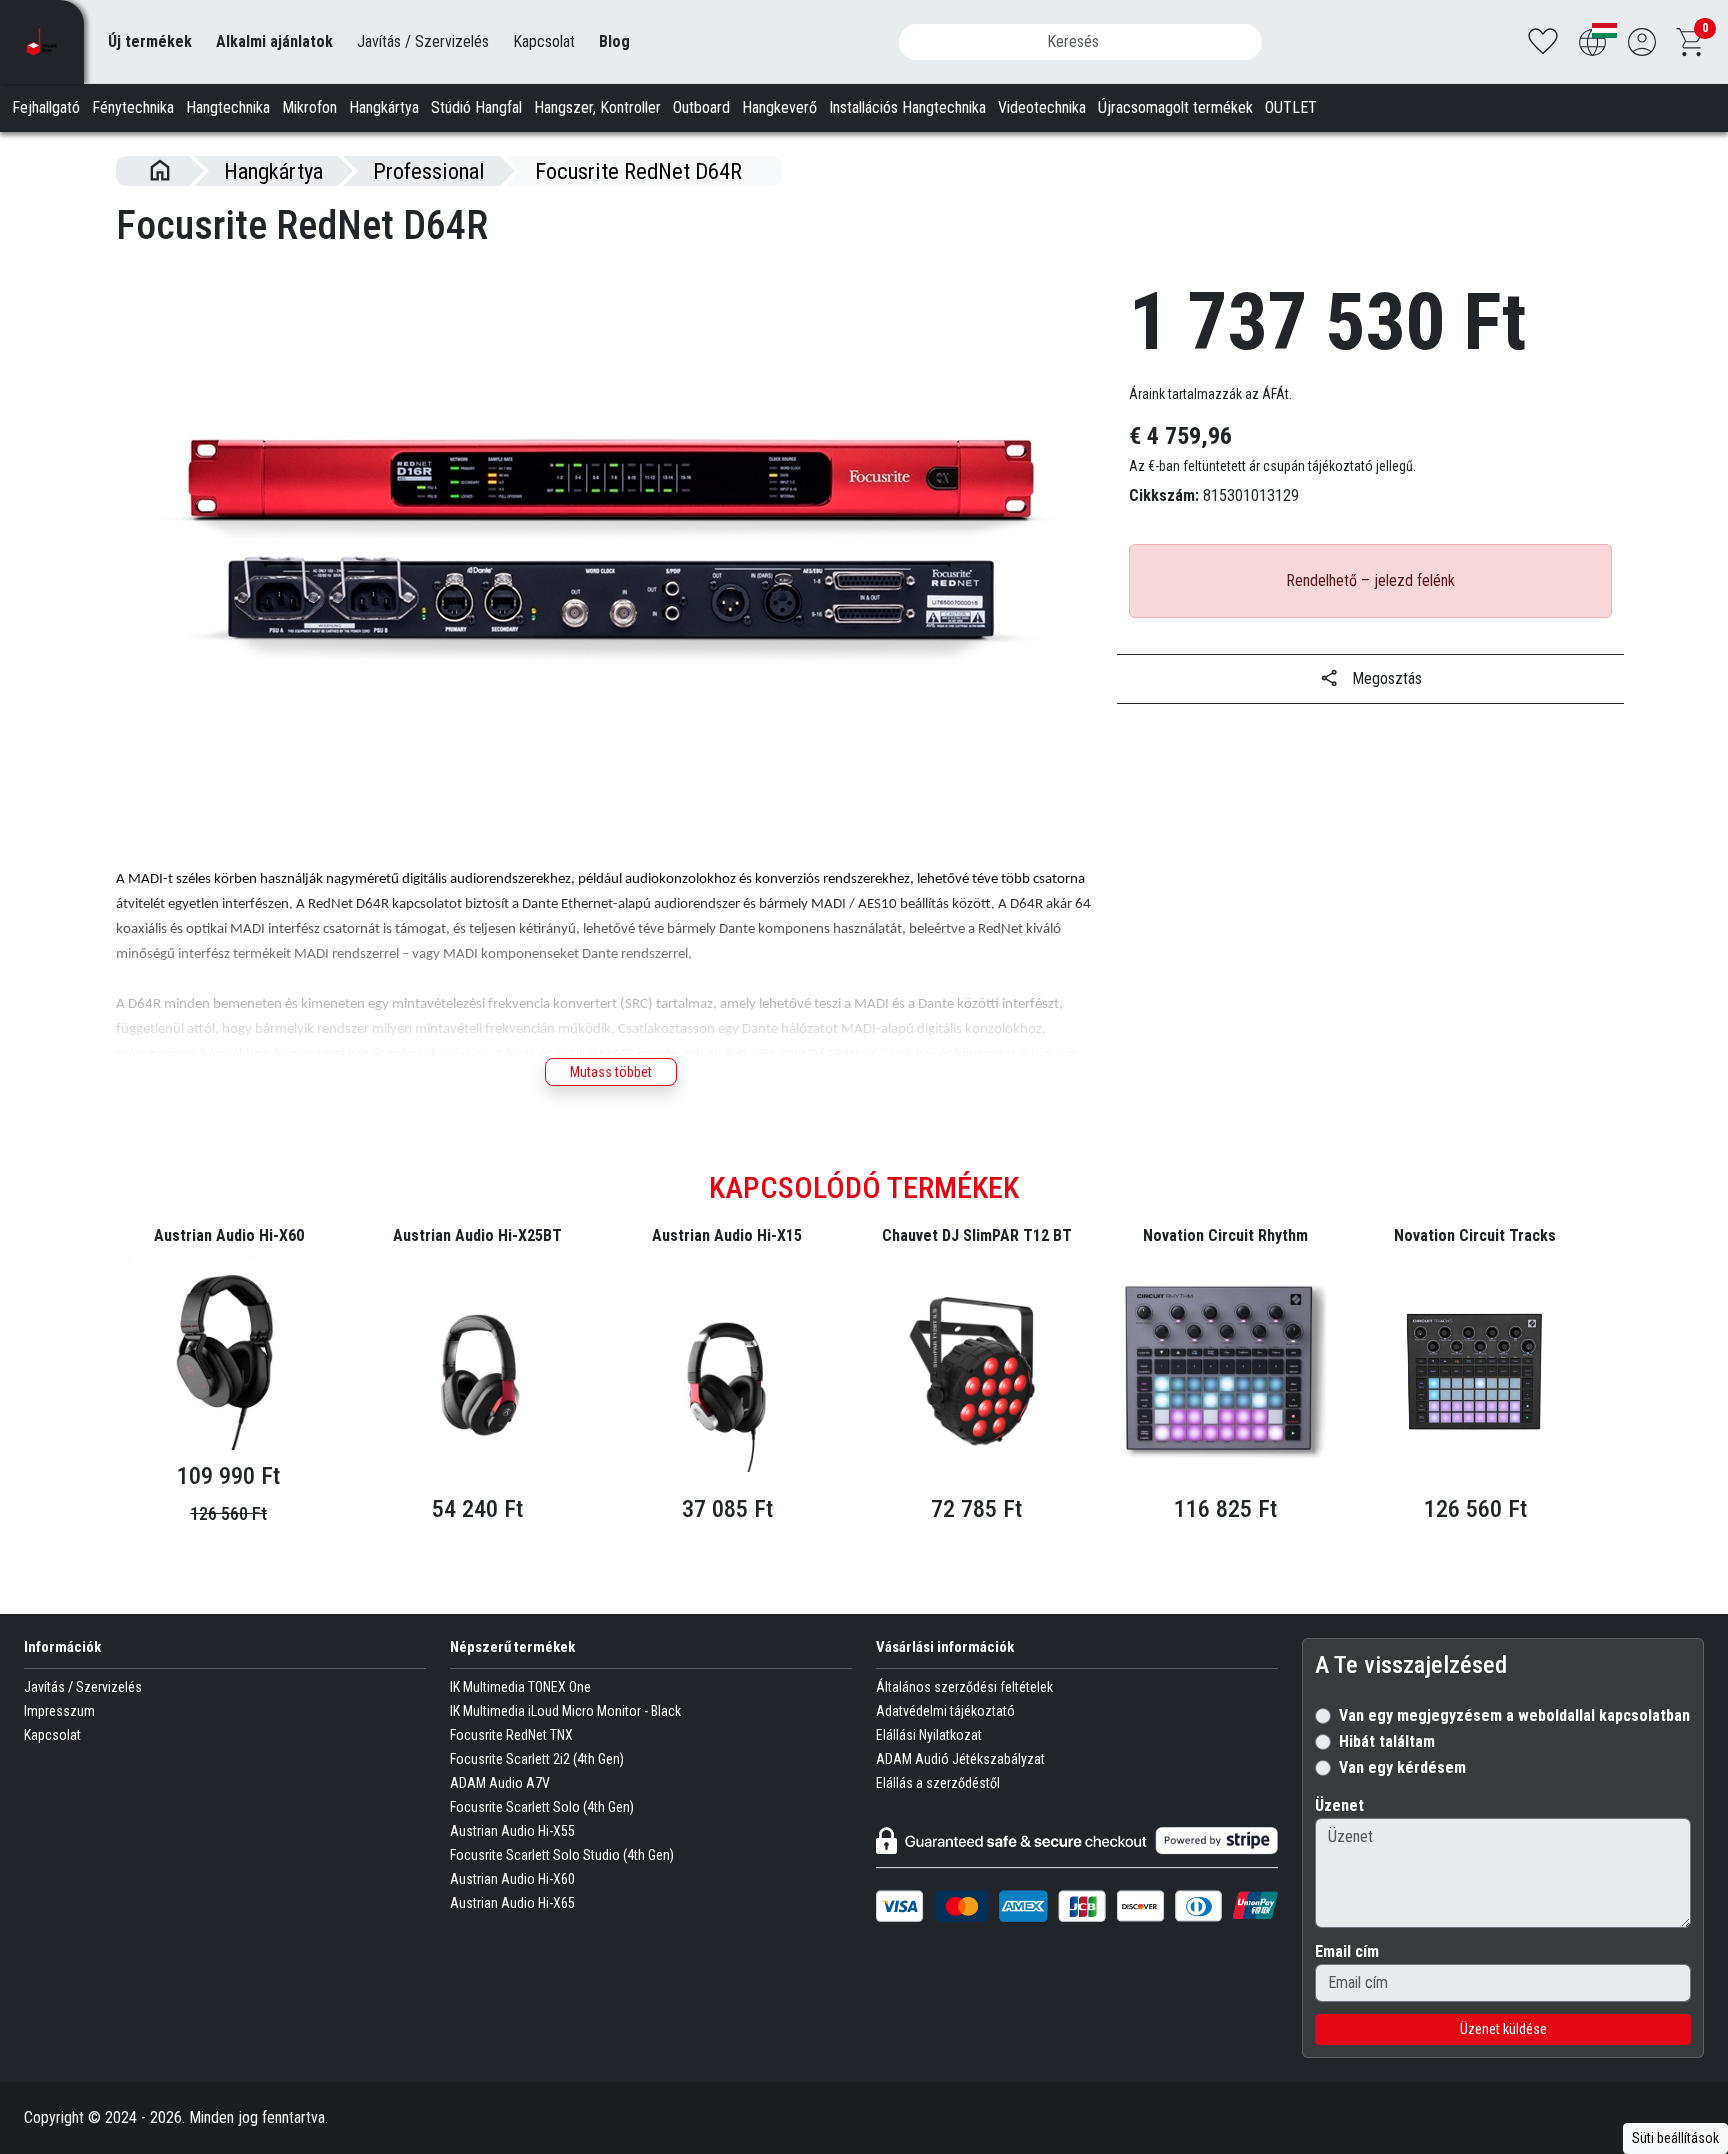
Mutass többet (611, 1072)
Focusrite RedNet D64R (638, 171)
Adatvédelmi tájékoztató (945, 1711)
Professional (429, 171)
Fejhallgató (46, 107)
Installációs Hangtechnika (907, 107)
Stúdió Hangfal (476, 107)
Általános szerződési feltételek (964, 1687)
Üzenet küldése (1503, 2029)
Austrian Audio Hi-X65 (512, 1903)
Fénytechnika (133, 107)
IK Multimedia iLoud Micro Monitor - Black (565, 1711)
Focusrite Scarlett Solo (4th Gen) (542, 1807)
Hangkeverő (779, 107)
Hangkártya (384, 107)
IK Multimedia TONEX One (520, 1687)
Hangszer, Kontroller (597, 107)
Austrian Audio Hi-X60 (512, 1879)
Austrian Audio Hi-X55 (512, 1831)
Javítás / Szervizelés (423, 41)
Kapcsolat (544, 41)
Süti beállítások (1675, 2138)
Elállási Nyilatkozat (929, 1735)
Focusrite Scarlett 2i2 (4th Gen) (537, 1759)
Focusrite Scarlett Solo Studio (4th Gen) (562, 1855)
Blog (614, 41)
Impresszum (59, 1711)
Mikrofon (309, 107)
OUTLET (1291, 107)
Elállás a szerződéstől (938, 1783)
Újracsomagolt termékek (1175, 107)
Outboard (701, 107)
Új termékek (150, 41)
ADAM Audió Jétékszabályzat (960, 1759)
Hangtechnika (228, 107)
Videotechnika (1042, 107)
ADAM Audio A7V (500, 1783)
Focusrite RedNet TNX (511, 1735)
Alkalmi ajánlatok (274, 41)
